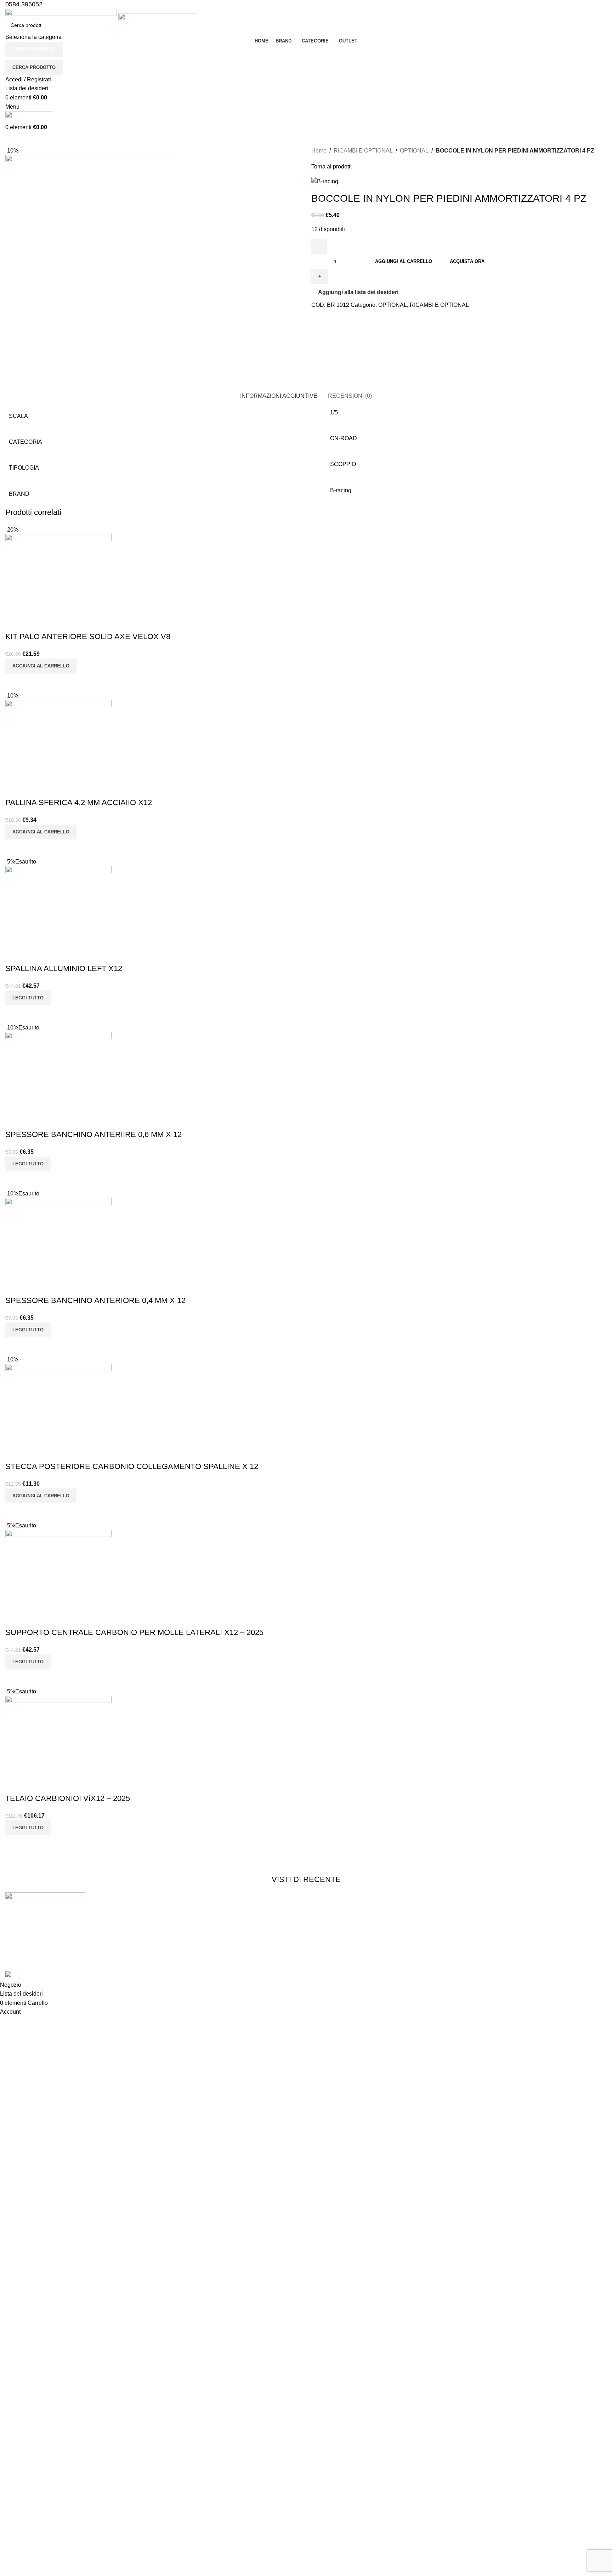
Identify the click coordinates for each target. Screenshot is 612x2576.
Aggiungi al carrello (404, 261)
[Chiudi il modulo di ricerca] (9, 9)
